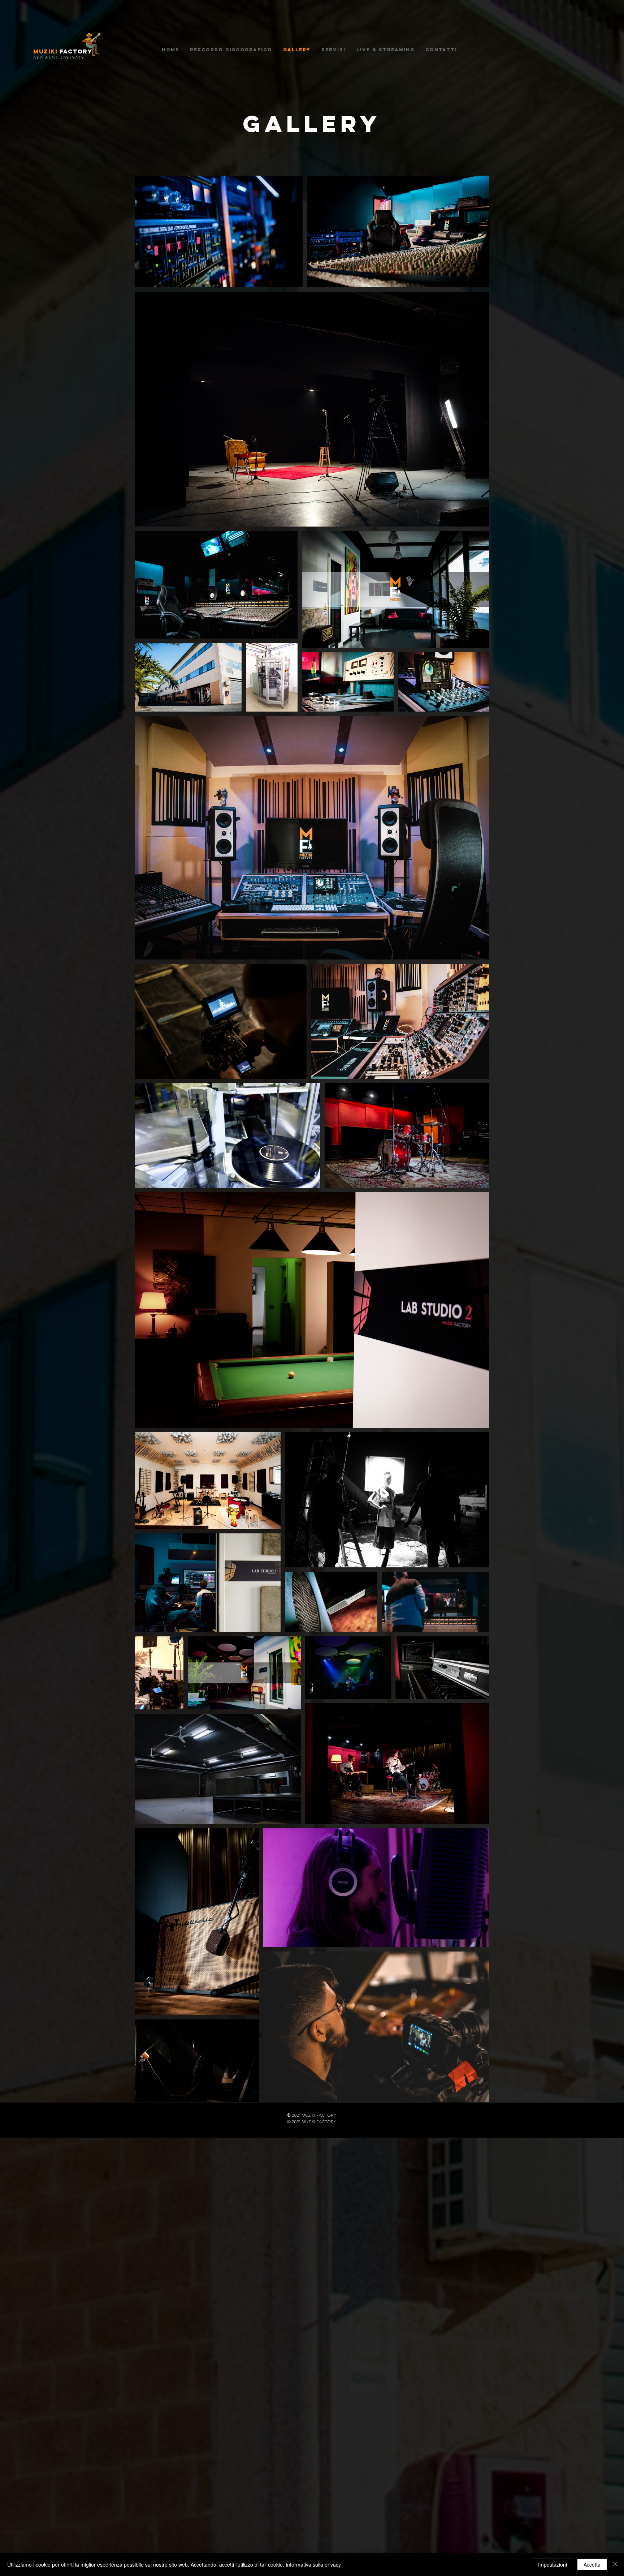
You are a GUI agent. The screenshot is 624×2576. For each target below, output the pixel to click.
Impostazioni (552, 2564)
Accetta (592, 2564)
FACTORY (63, 51)
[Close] (615, 2564)
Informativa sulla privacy (313, 2564)
